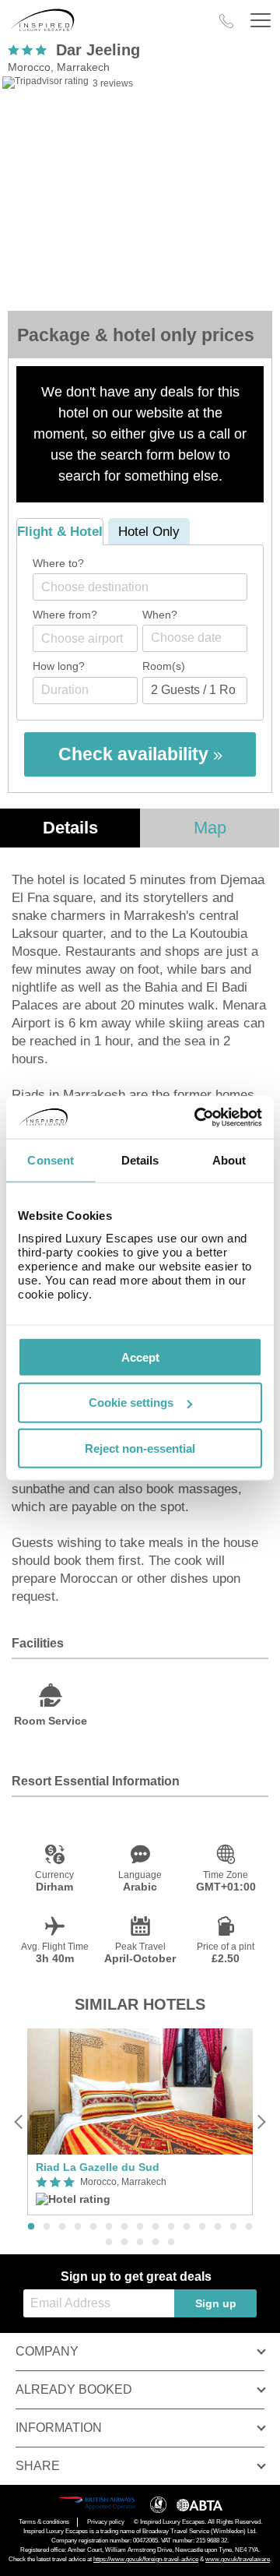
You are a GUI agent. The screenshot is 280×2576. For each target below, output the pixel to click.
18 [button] (140, 2243)
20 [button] (171, 2243)
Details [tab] (140, 1160)
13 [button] (218, 2227)
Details (70, 828)
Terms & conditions (44, 2522)
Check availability (136, 754)
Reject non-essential (140, 1448)
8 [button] (140, 2227)
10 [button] (171, 2227)
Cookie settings (131, 1403)
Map (210, 828)
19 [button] (156, 2243)
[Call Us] (226, 21)
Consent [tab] (51, 1160)
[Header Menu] (261, 21)
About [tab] (229, 1160)
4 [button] (78, 2227)
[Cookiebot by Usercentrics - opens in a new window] (198, 1117)
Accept (140, 1357)
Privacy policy (106, 2522)
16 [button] (109, 2243)
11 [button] (187, 2227)
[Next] (261, 2121)
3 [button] (62, 2227)
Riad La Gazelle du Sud (98, 2167)
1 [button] (31, 2227)
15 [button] (249, 2227)
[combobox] (140, 587)
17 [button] (124, 2243)
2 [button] (47, 2227)
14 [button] (233, 2227)
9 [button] (156, 2227)
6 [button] (109, 2227)
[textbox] (148, 587)
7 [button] (124, 2227)
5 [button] (93, 2227)
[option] (140, 2122)
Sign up (216, 2303)
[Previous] (19, 2121)
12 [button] (202, 2227)
